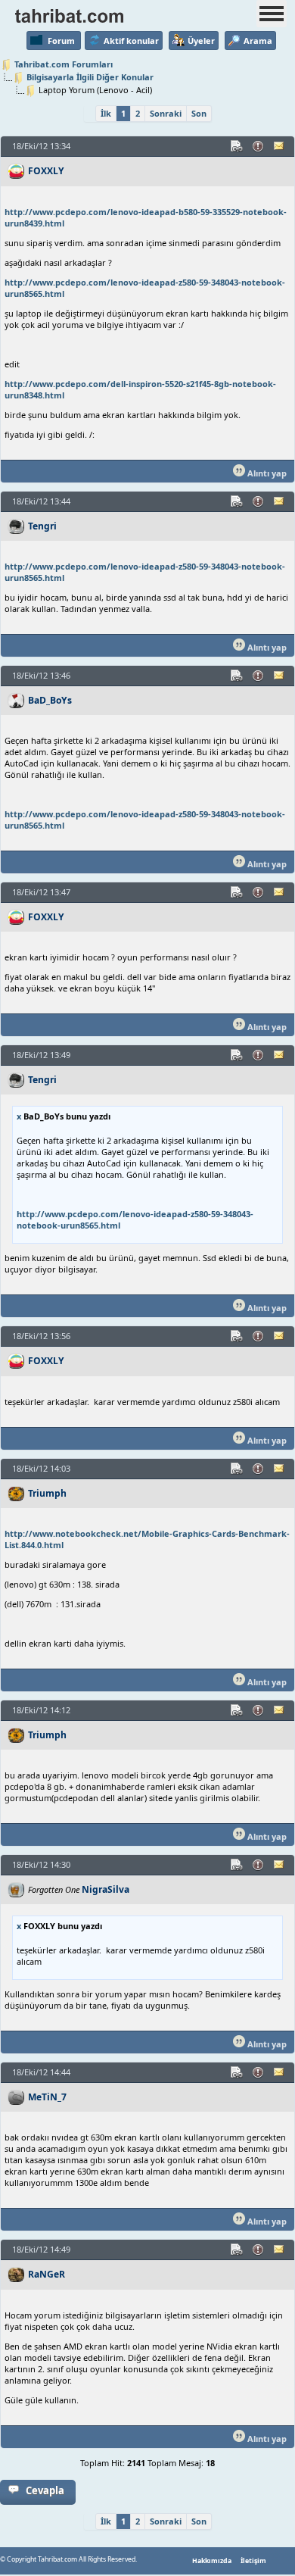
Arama (258, 41)
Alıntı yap (266, 473)
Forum (61, 41)
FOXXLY (46, 171)
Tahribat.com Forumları (64, 64)
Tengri (42, 526)
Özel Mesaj (280, 146)
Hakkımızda (212, 2561)
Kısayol (238, 146)
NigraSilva (106, 1889)
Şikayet (259, 146)
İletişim (253, 2561)
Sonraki (166, 113)
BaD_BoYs (50, 700)
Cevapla (45, 2490)
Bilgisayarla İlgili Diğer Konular (90, 77)
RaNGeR (47, 2274)
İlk (106, 113)
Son (199, 113)
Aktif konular (131, 41)
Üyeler (201, 41)
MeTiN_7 (47, 2097)
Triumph (47, 1493)
